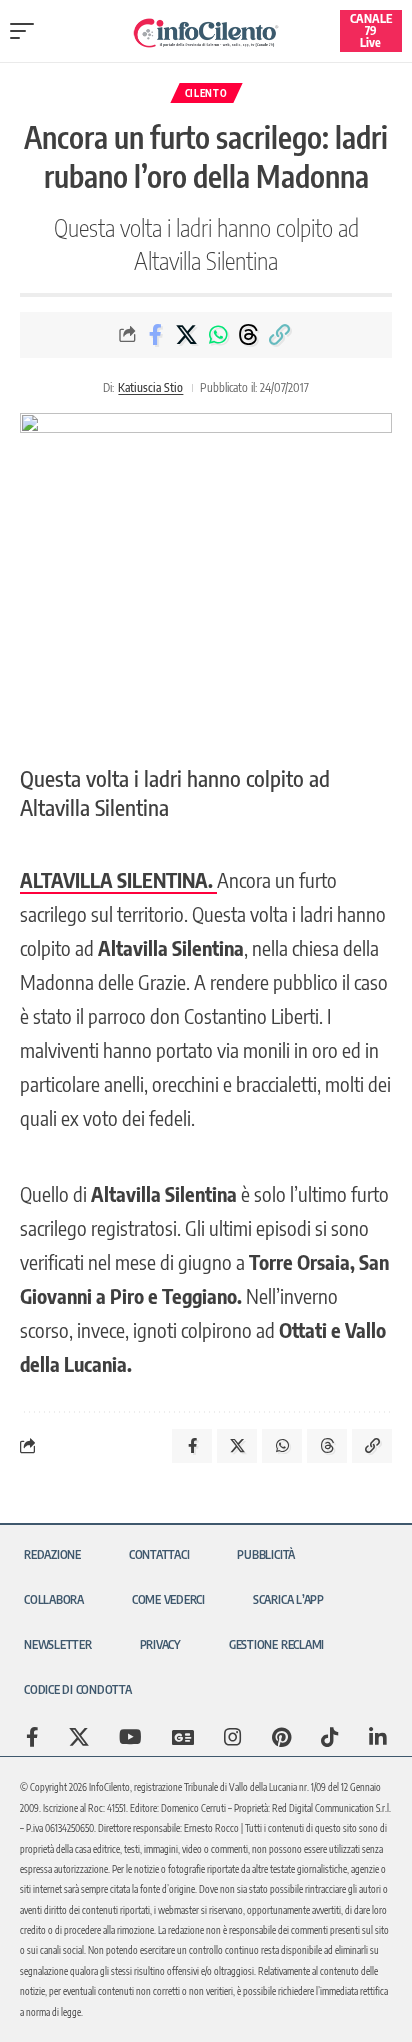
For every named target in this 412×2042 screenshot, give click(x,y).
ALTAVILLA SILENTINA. (118, 879)
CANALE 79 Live (371, 30)
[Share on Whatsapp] (218, 335)
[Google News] (183, 1737)
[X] (79, 1737)
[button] (27, 31)
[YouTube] (130, 1737)
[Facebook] (32, 1737)
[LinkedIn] (378, 1737)
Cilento (206, 93)
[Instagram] (233, 1737)
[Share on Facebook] (156, 335)
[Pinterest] (281, 1737)
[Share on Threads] (249, 335)
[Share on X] (187, 335)
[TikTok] (330, 1737)
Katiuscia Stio (150, 387)
